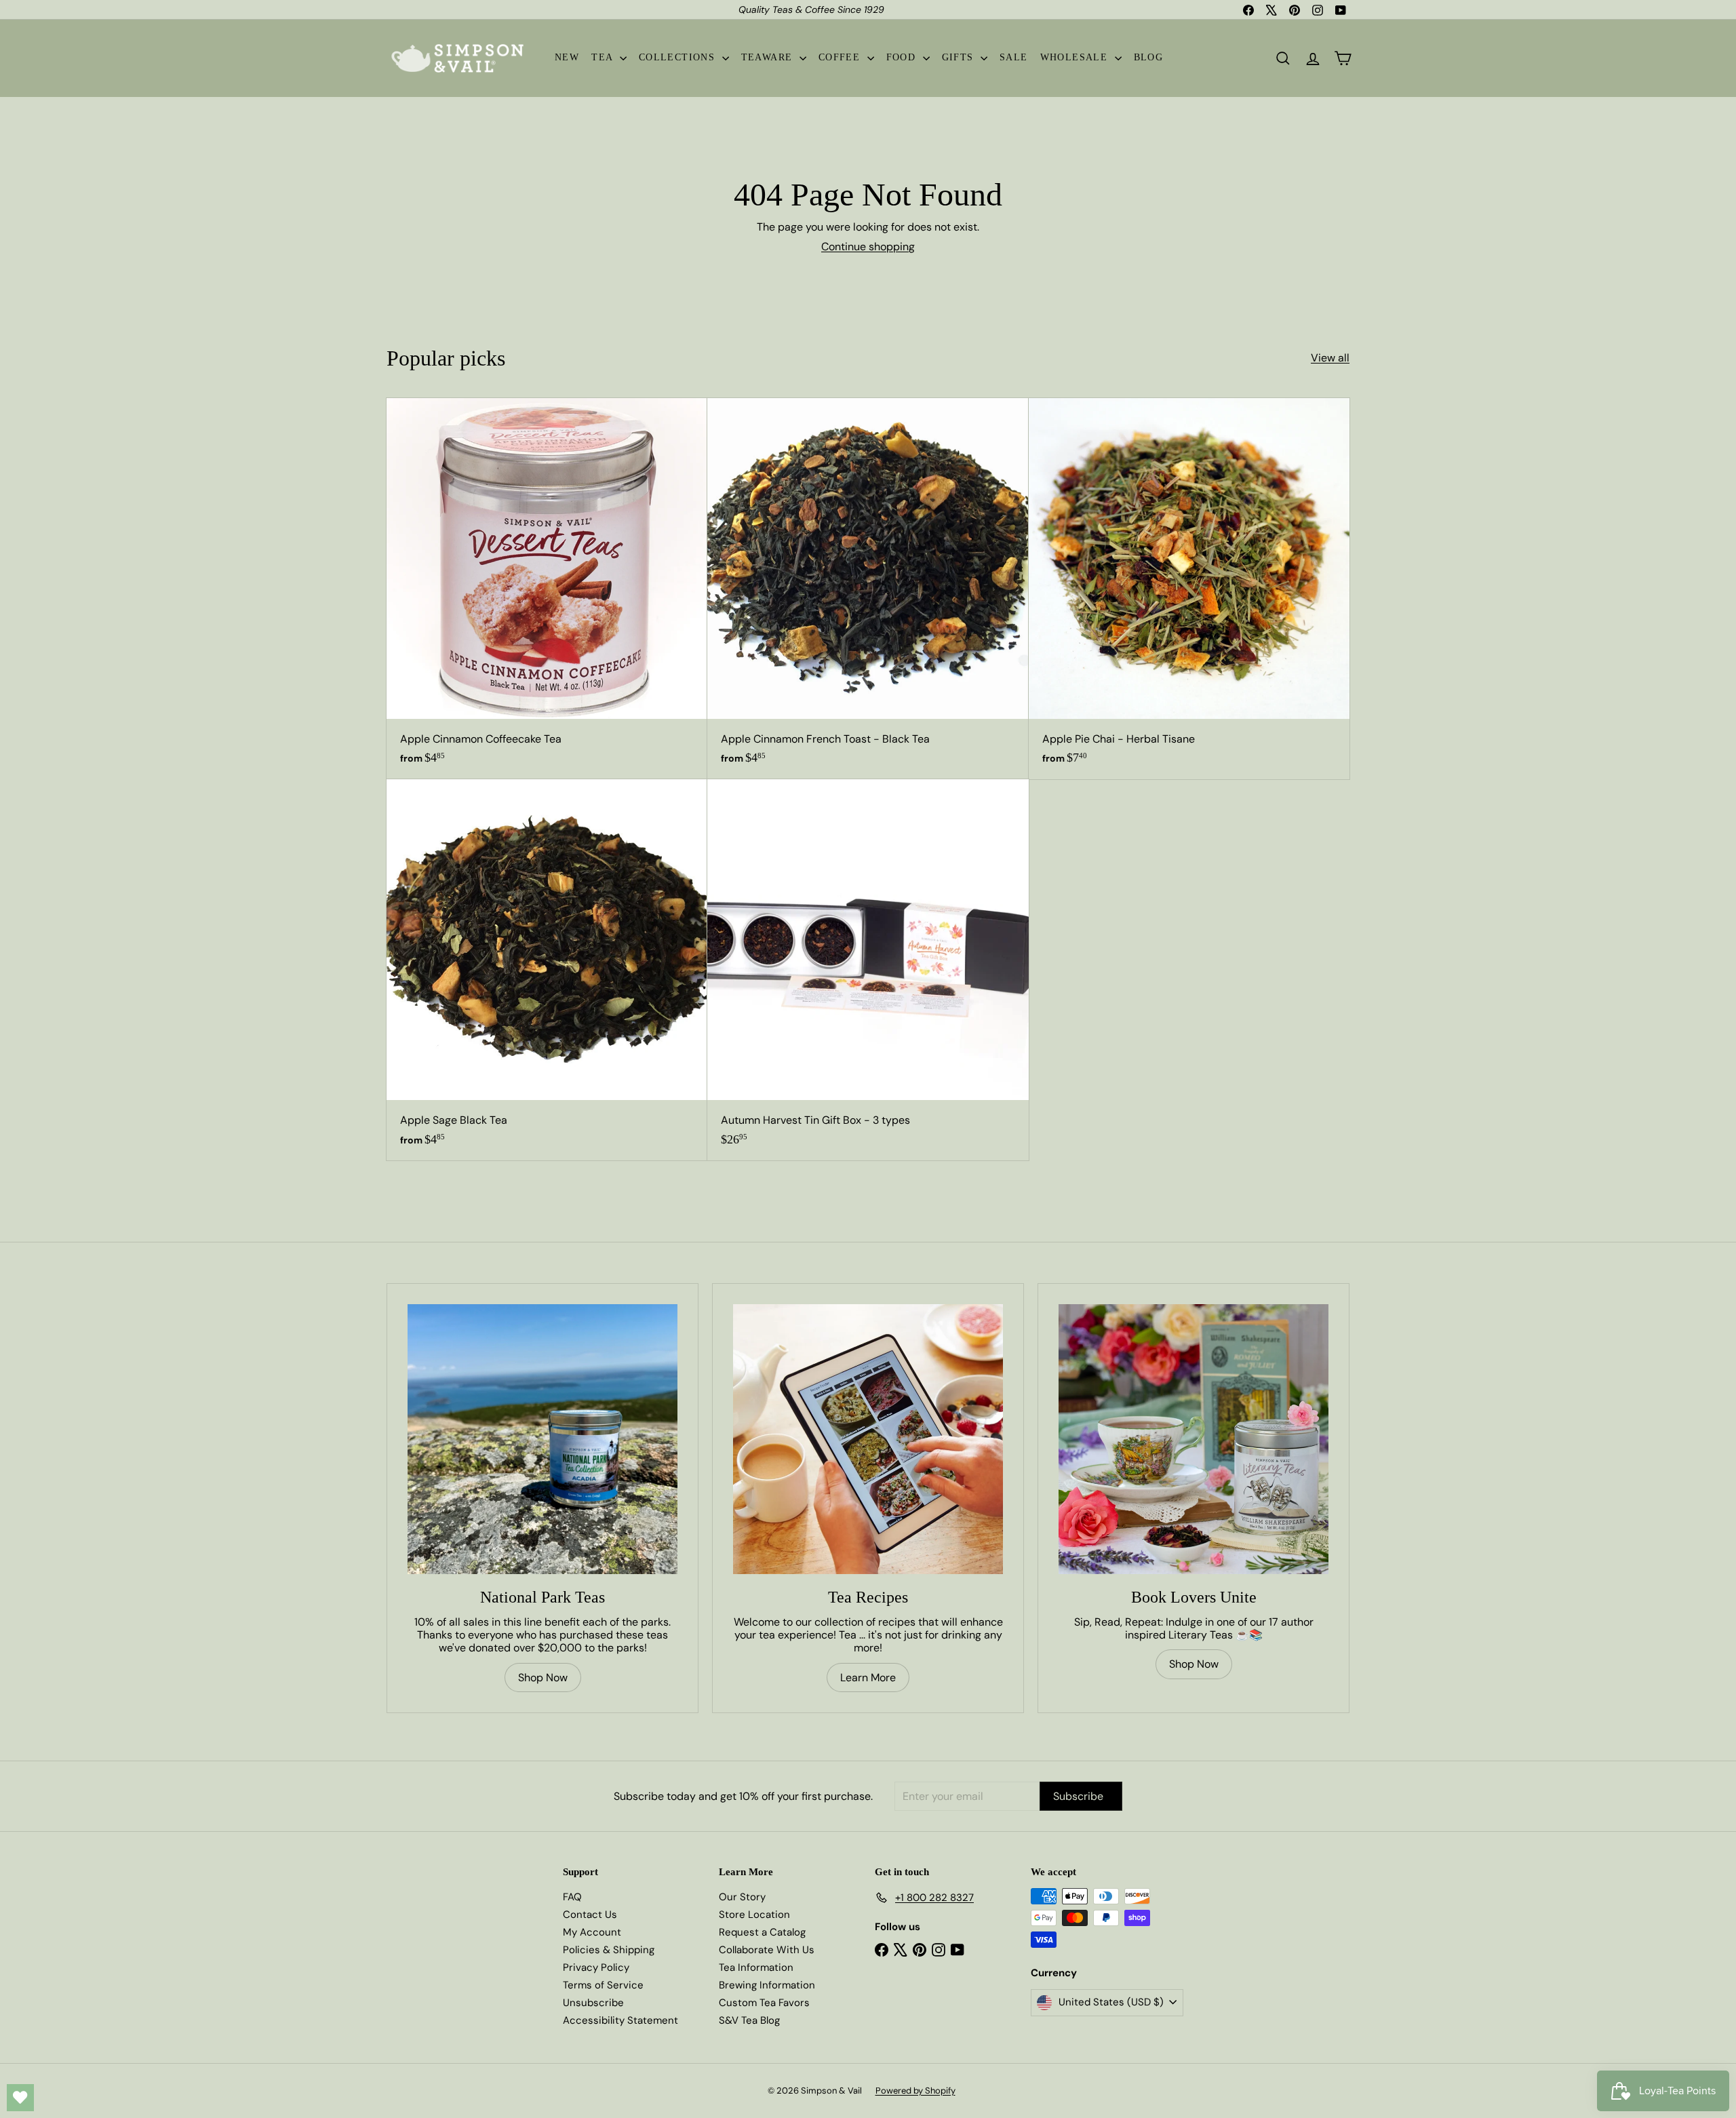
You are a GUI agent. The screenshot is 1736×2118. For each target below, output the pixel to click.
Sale (1014, 57)
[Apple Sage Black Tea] (547, 970)
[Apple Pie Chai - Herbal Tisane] (1189, 589)
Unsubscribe (593, 2003)
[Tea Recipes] (868, 1439)
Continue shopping (868, 247)
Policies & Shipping (609, 1950)
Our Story (742, 1897)
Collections (679, 57)
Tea (604, 57)
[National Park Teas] (542, 1439)
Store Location (754, 1915)
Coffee (841, 57)
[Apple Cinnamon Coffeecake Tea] (547, 589)
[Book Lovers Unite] (1193, 1439)
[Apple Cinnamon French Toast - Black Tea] (868, 589)
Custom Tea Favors (764, 2003)
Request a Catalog (762, 1932)
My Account (592, 1932)
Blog (1149, 57)
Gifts (960, 57)
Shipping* (786, 9)
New (567, 57)
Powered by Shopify (915, 2091)
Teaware (769, 57)
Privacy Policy (596, 1967)
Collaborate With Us (767, 1950)
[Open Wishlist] (20, 2098)
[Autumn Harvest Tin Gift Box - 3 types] (868, 970)
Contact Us (590, 1915)
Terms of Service (603, 1985)
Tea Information (756, 1967)
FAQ (572, 1897)
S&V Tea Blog (749, 2020)
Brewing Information (767, 1985)
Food (903, 57)
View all (1330, 358)
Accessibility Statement (620, 2020)
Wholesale (1076, 57)
